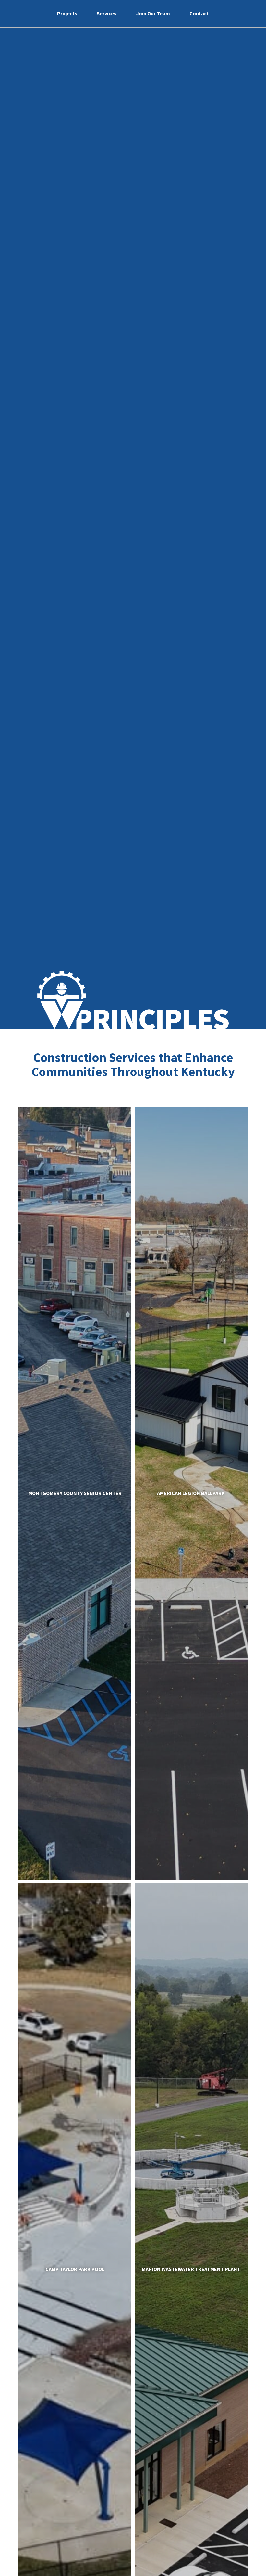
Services (107, 13)
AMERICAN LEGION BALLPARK (191, 1493)
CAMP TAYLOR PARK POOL (75, 2269)
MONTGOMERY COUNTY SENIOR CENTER (75, 1493)
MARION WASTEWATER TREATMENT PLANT (191, 2269)
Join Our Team (153, 13)
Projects (67, 13)
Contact (199, 13)
